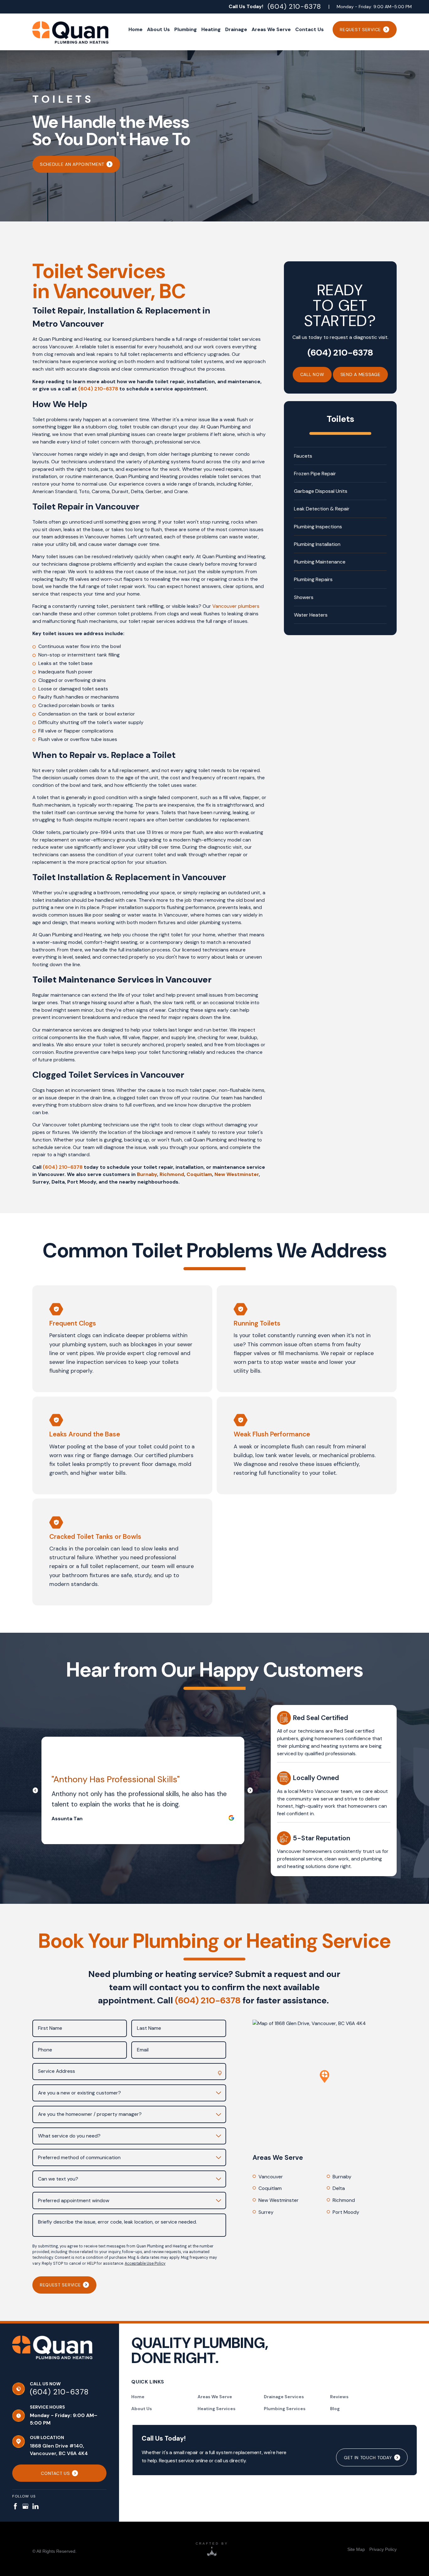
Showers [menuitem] (304, 597)
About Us (142, 2409)
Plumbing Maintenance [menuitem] (320, 562)
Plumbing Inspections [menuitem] (318, 527)
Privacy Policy (383, 2549)
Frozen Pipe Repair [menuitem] (315, 474)
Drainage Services (284, 2397)
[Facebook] (15, 2506)
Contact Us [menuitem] (310, 29)
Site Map (356, 2549)
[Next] (250, 1791)
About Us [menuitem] (158, 29)
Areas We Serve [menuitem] (271, 29)
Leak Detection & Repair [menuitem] (322, 509)
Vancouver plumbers (236, 606)
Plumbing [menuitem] (186, 29)
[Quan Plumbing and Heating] (70, 33)
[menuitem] (356, 2549)
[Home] (52, 2352)
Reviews (339, 2397)
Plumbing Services (285, 2409)
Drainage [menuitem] (236, 29)
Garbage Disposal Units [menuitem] (321, 491)
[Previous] (38, 1791)
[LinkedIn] (35, 2506)
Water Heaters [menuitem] (311, 615)
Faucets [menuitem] (303, 456)
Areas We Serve (215, 2397)
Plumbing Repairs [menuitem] (313, 579)
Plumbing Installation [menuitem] (317, 544)
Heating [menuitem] (211, 29)
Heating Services (217, 2409)
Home (138, 2397)
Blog (335, 2409)
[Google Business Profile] (25, 2506)
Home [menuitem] (136, 29)
